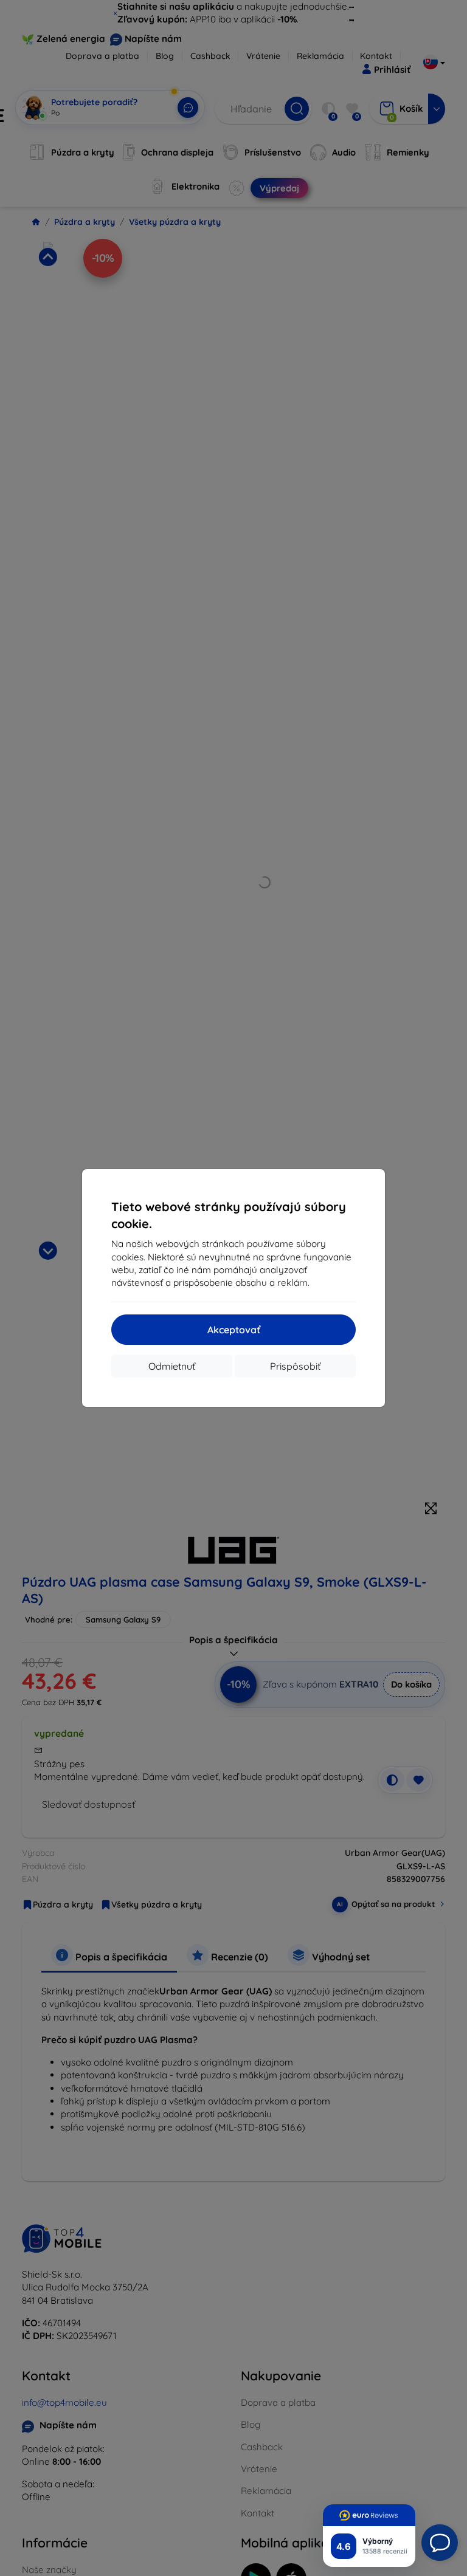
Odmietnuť (172, 1366)
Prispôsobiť (295, 1366)
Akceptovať (234, 1330)
